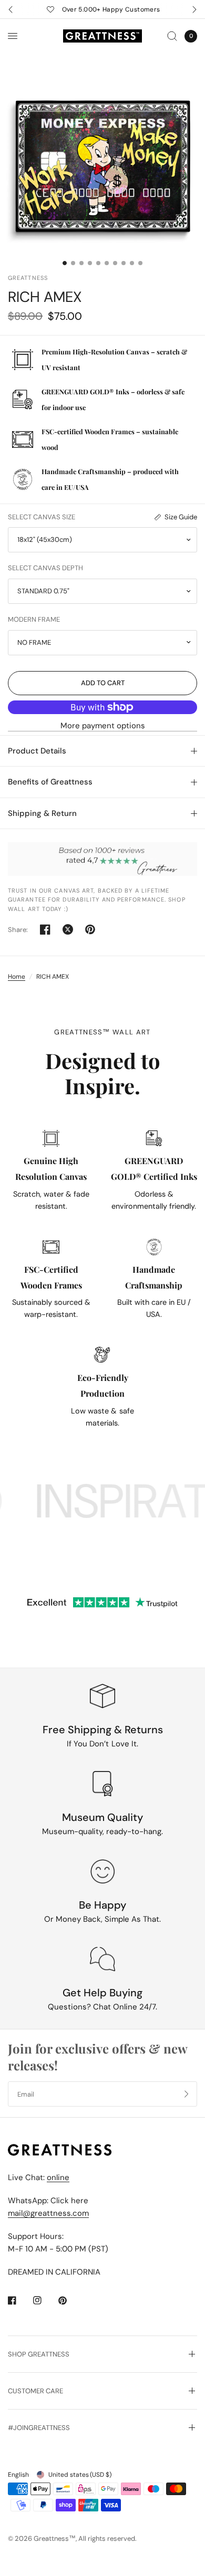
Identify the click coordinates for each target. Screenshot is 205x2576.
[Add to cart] (102, 683)
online (58, 2177)
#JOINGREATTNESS (39, 2428)
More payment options (103, 726)
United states (80, 2475)
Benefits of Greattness (50, 782)
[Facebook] (19, 2300)
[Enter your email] (187, 2094)
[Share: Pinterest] (90, 929)
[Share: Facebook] (45, 929)
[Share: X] (68, 929)
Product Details (37, 751)
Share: (18, 930)
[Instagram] (45, 2300)
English (18, 2475)
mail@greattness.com (48, 2213)
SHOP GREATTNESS (39, 2354)
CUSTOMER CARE (35, 2391)
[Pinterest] (70, 2300)
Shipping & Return (42, 813)
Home (17, 977)
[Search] (172, 36)
